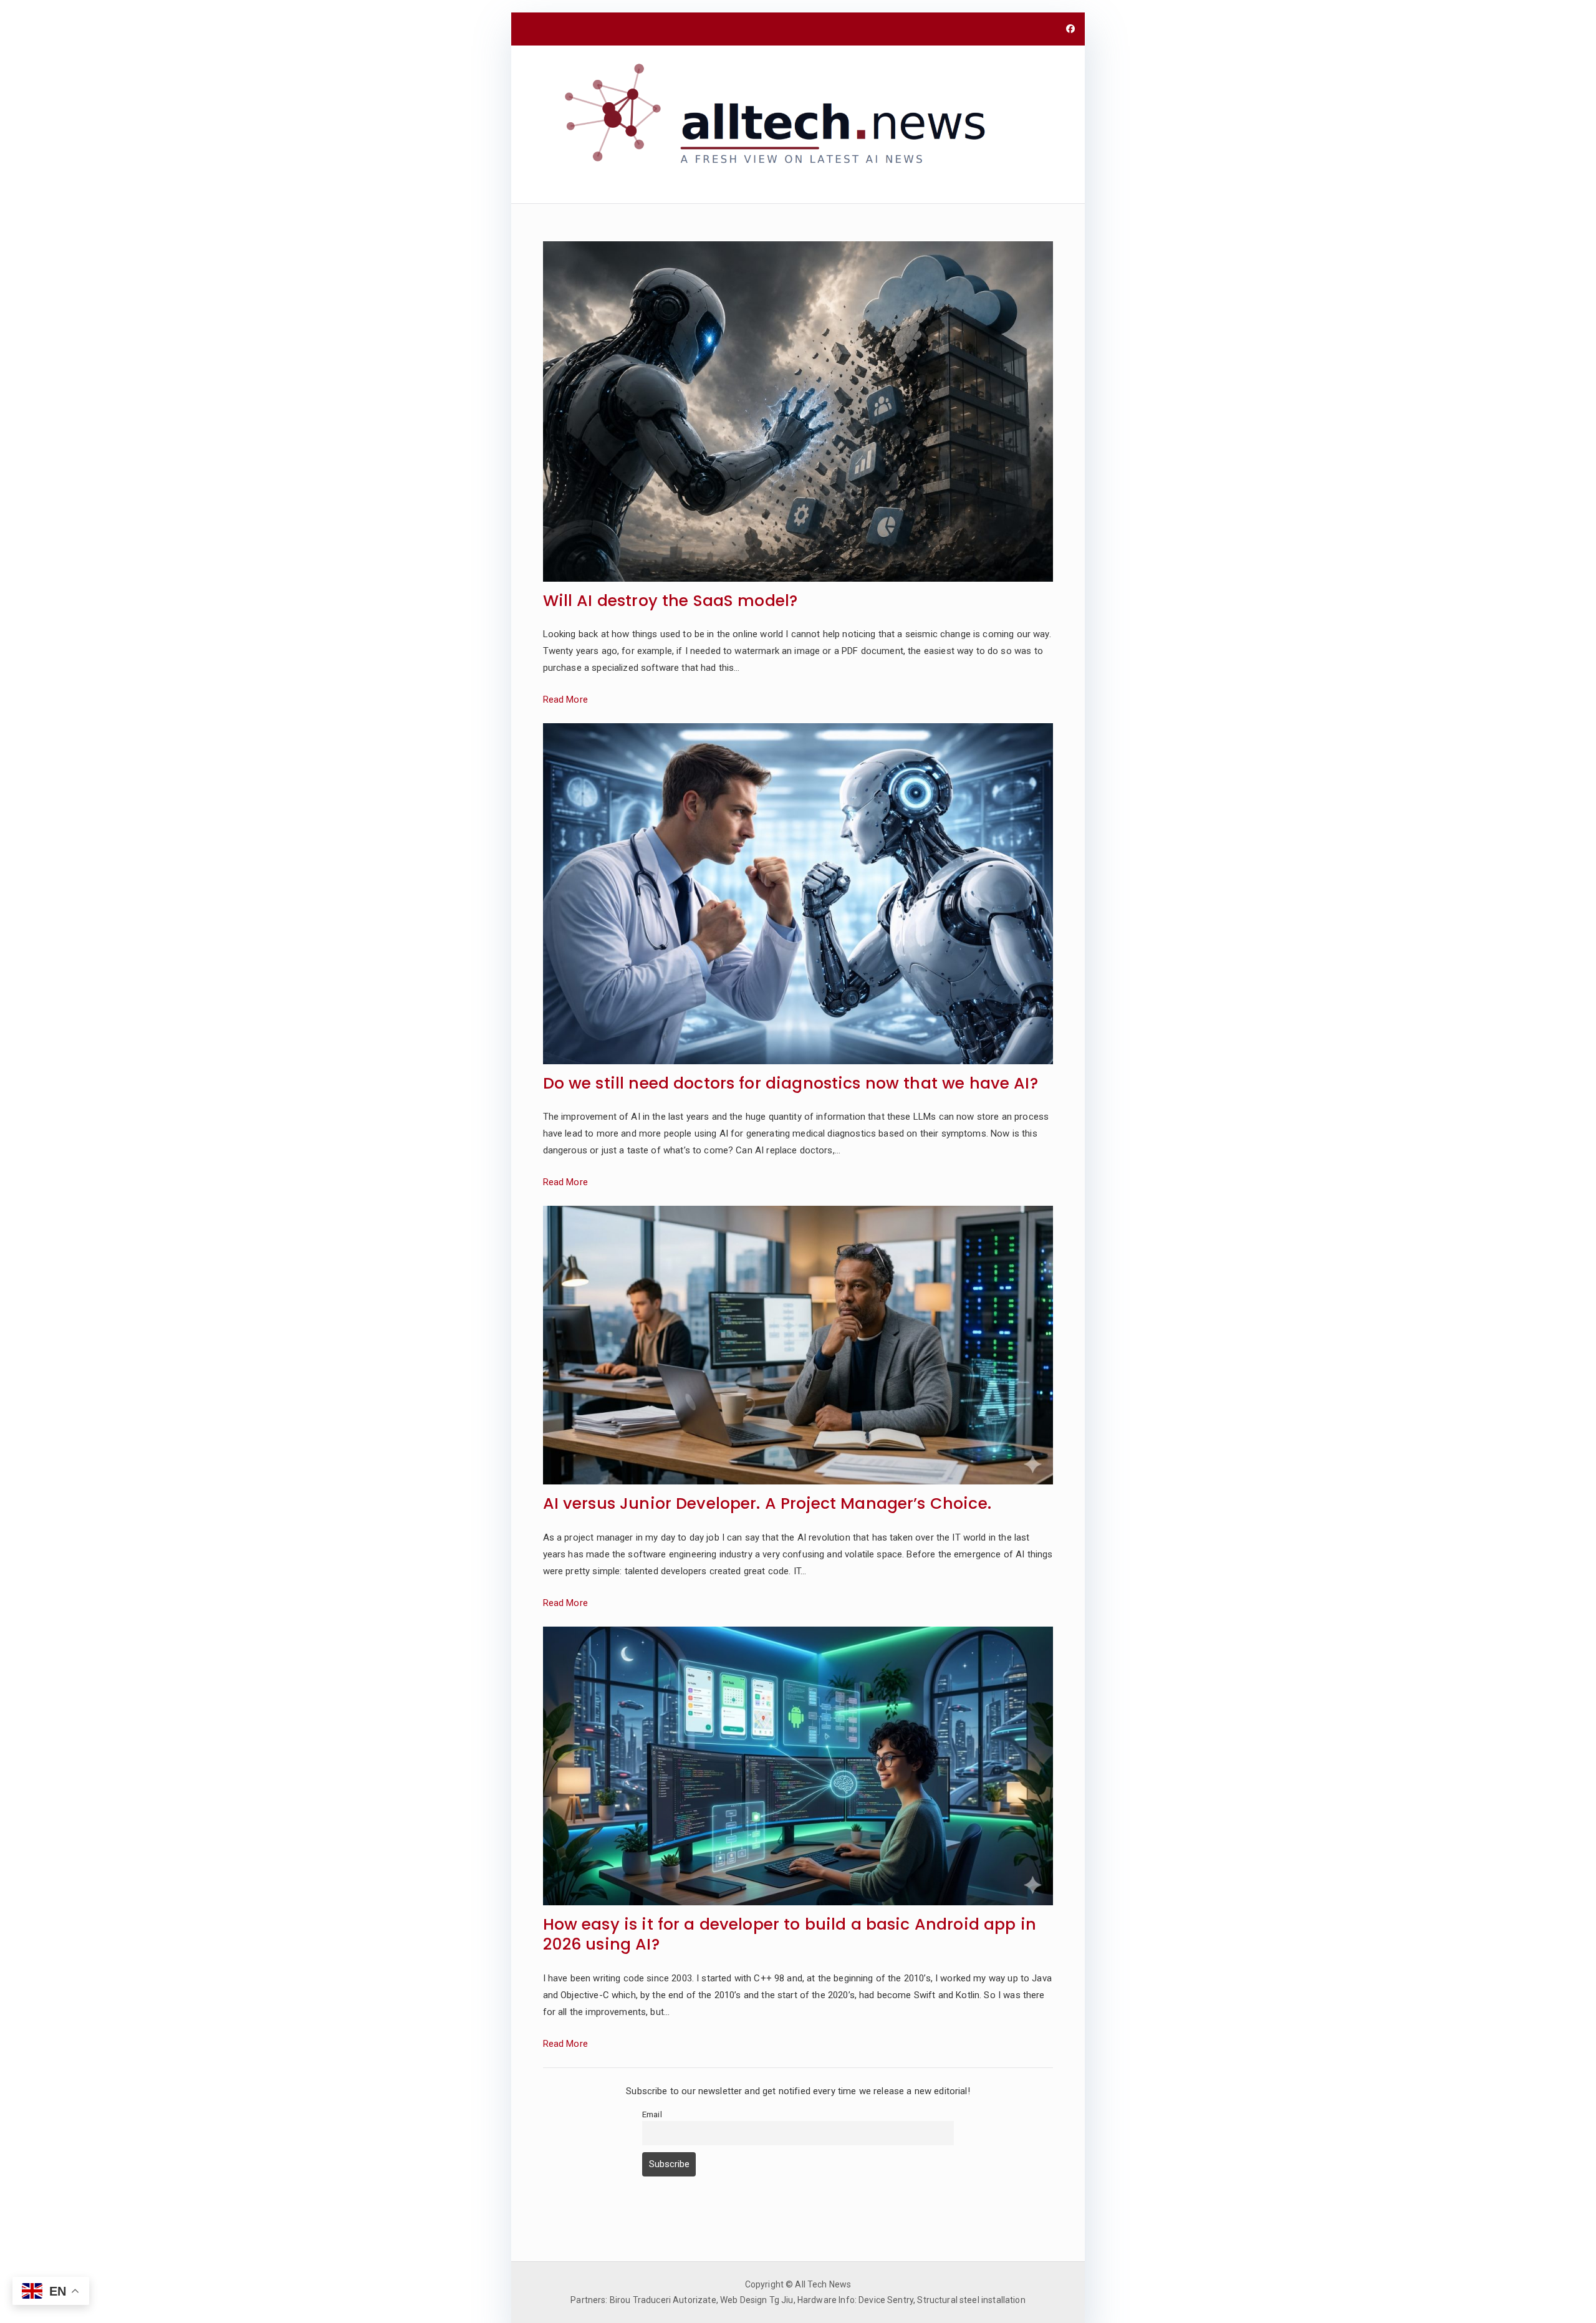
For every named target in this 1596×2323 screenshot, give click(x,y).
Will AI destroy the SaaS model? (671, 601)
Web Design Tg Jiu (757, 2300)
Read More (565, 700)
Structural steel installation (971, 2300)
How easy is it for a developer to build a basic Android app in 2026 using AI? (790, 1935)
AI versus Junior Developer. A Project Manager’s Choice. (767, 1504)
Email (652, 2114)
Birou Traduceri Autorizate (663, 2300)
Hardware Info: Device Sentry (855, 2300)
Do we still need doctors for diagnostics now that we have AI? (791, 1084)
